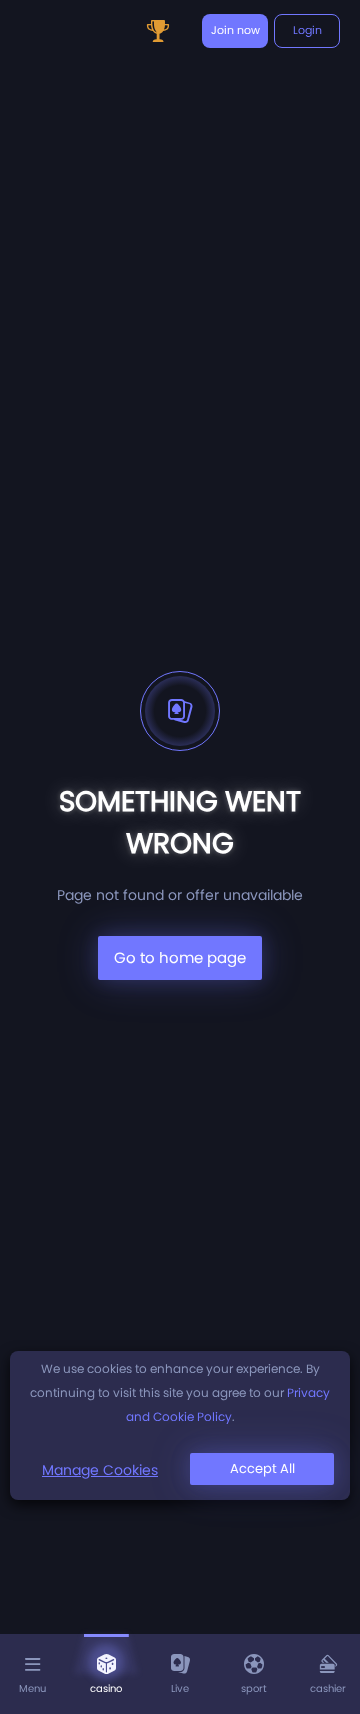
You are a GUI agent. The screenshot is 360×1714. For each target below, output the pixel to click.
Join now (235, 30)
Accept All (262, 1468)
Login (307, 30)
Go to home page (180, 957)
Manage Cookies (100, 1470)
